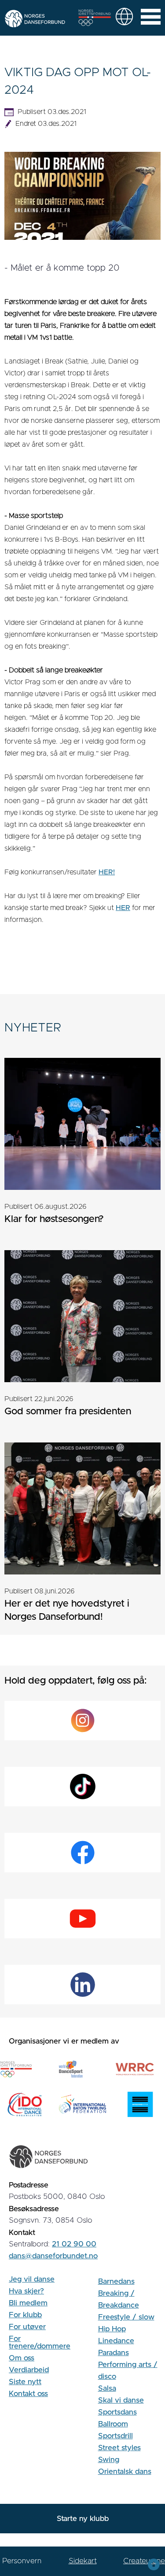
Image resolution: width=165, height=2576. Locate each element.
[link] (124, 17)
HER (123, 908)
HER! (107, 872)
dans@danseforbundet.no (53, 2256)
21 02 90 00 (74, 2244)
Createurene (144, 2561)
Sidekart (83, 2561)
